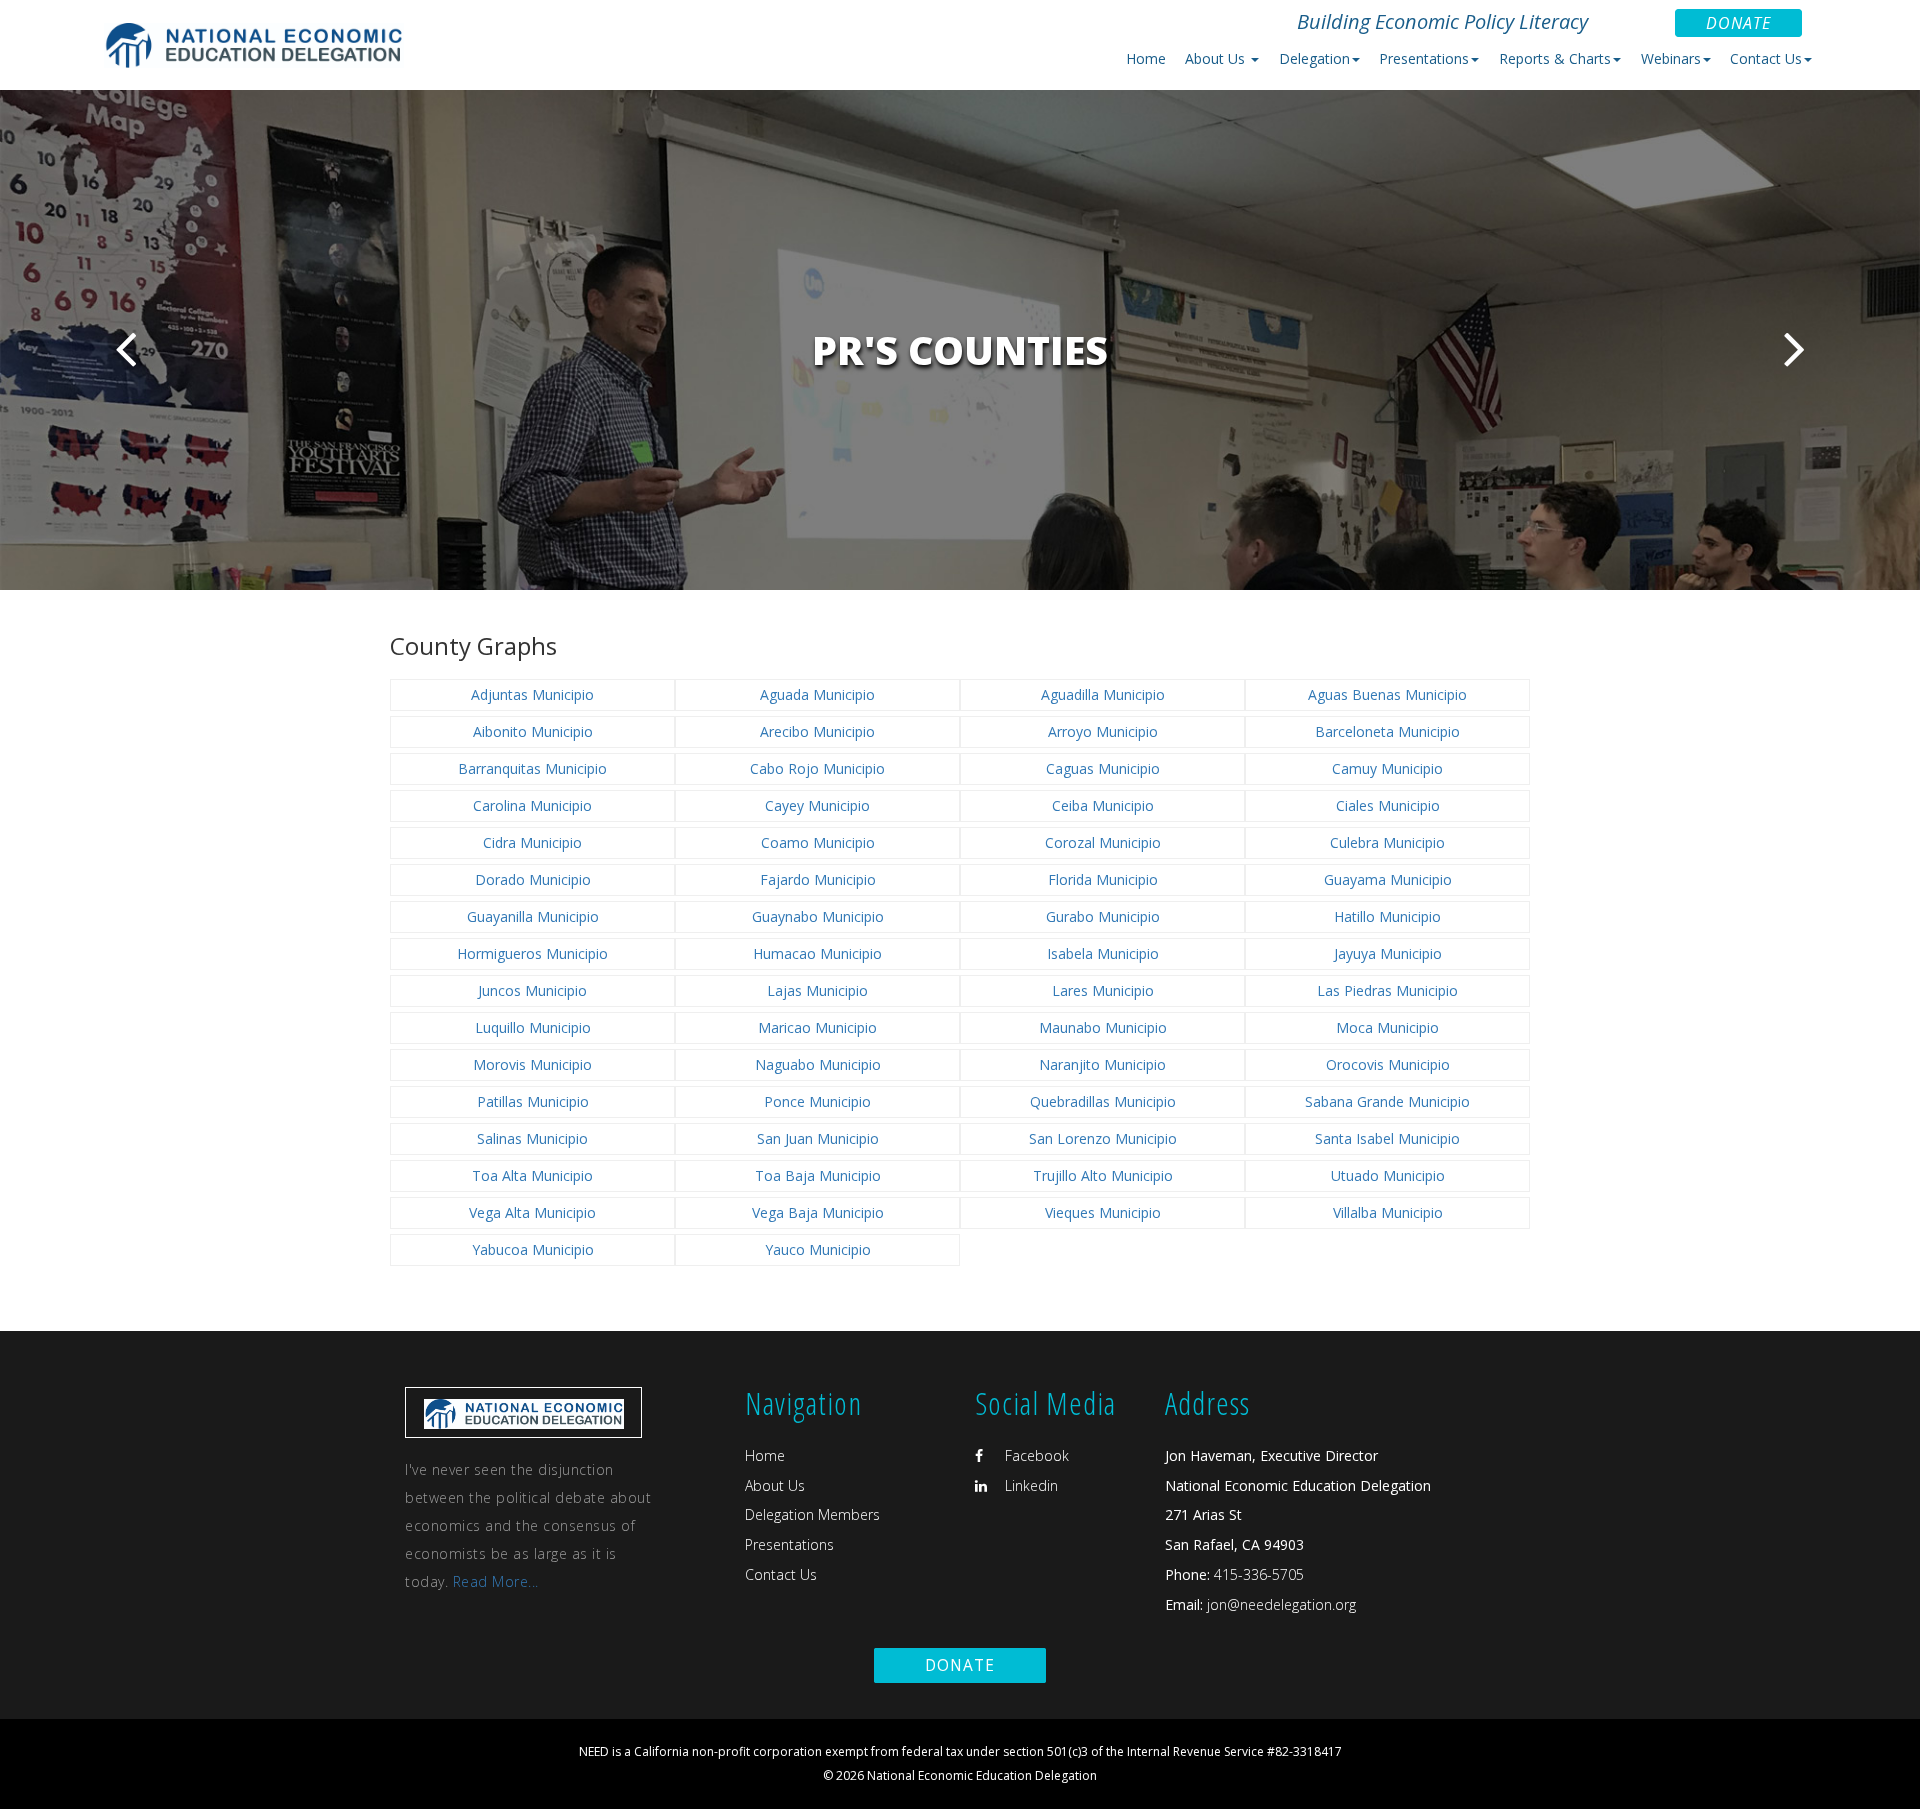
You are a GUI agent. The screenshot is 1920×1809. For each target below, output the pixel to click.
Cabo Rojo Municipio (817, 768)
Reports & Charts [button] (1555, 58)
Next (1794, 348)
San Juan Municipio (818, 1138)
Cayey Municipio (817, 805)
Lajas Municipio (817, 990)
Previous (125, 348)
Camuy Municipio (1387, 768)
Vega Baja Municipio (818, 1212)
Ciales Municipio (1388, 805)
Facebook (1035, 1455)
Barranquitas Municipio (532, 768)
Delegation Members (812, 1514)
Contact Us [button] (1766, 58)
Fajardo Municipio (818, 879)
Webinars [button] (1671, 58)
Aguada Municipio (817, 694)
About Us (775, 1485)
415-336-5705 (1259, 1574)
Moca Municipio (1387, 1027)
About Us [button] (1217, 58)
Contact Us (781, 1574)
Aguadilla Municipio (1103, 694)
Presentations (789, 1544)
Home (1146, 58)
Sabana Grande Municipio (1387, 1101)
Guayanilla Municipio (533, 916)
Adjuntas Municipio (532, 694)
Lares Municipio (1103, 990)
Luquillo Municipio (533, 1027)
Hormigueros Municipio (532, 953)
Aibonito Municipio (533, 731)
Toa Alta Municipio (532, 1175)
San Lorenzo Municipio (1103, 1138)
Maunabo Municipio (1103, 1027)
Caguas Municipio (1103, 768)
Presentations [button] (1424, 58)
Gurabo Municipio (1103, 916)
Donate (1738, 23)
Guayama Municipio (1388, 879)
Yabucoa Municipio (533, 1249)
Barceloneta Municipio (1387, 731)
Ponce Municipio (817, 1101)
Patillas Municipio (533, 1101)
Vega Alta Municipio (532, 1212)
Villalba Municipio (1388, 1212)
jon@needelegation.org (1279, 1604)
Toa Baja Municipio (818, 1175)
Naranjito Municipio (1102, 1064)
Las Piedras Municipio (1387, 990)
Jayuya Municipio (1388, 953)
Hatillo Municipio (1387, 916)
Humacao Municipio (817, 953)
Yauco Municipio (818, 1249)
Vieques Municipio (1103, 1212)
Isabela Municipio (1103, 953)
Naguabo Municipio (818, 1064)
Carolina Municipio (532, 805)
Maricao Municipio (817, 1027)
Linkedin (1029, 1485)
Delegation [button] (1314, 58)
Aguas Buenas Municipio (1387, 694)
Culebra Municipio (1387, 842)
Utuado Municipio (1388, 1175)
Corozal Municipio (1103, 842)
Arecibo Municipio (817, 731)
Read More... (496, 1581)
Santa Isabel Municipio (1387, 1138)
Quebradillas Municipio (1103, 1101)
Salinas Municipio (532, 1138)
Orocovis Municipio (1388, 1064)
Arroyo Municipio (1103, 731)
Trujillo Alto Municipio (1103, 1175)
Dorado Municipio (533, 879)
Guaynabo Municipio (818, 916)
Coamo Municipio (818, 842)
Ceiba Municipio (1103, 805)
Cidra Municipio (532, 842)
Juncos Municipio (532, 990)
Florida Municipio (1103, 879)
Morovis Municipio (532, 1064)
